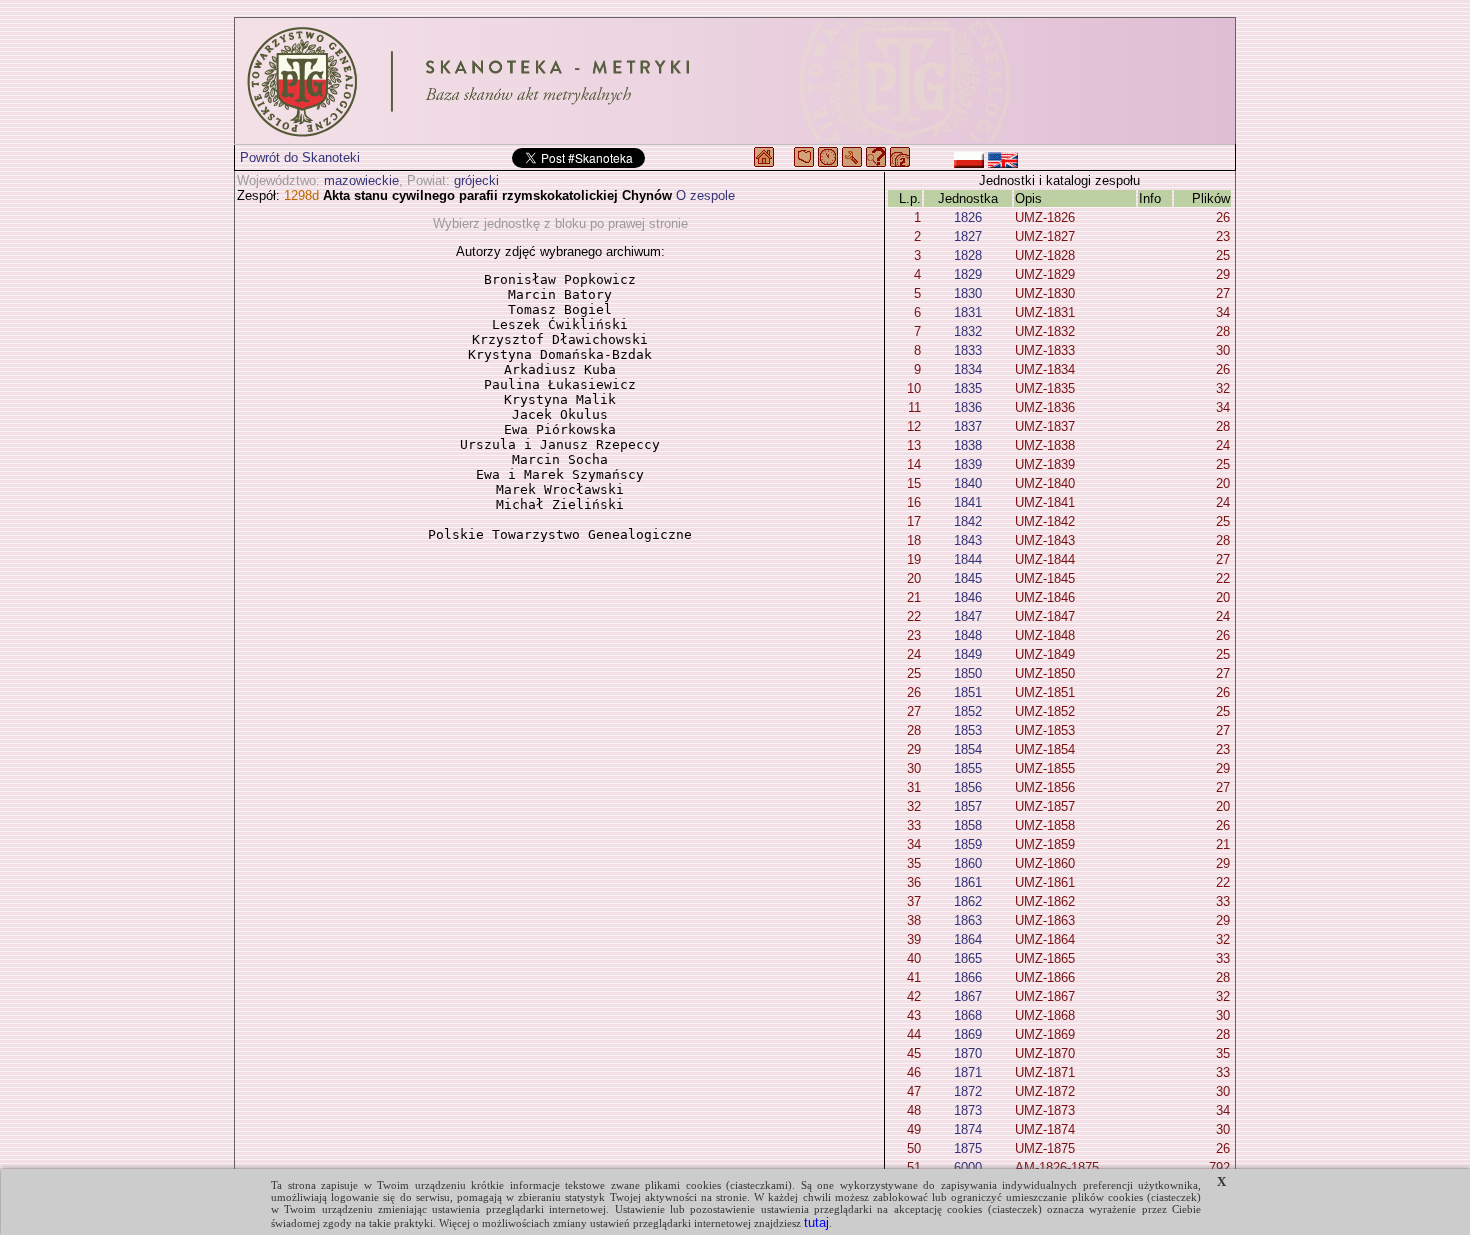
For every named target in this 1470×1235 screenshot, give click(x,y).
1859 (968, 844)
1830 (968, 293)
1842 (968, 521)
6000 (968, 1167)
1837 (968, 426)
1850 (968, 673)
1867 (968, 996)
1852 (968, 711)
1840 (968, 483)
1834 (968, 369)
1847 (968, 616)
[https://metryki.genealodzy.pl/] (735, 81)
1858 (968, 825)
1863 (968, 920)
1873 (968, 1110)
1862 (968, 901)
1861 (968, 882)
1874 (968, 1129)
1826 (968, 217)
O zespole (705, 195)
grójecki (476, 180)
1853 (968, 730)
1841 (968, 502)
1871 (968, 1072)
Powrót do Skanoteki (300, 157)
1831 (968, 312)
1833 (968, 350)
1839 (968, 464)
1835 (968, 388)
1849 (968, 654)
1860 (968, 863)
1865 (968, 958)
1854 (968, 749)
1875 (968, 1148)
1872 (968, 1091)
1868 (968, 1015)
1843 (968, 540)
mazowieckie (361, 180)
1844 (968, 559)
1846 (968, 597)
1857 (968, 806)
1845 (968, 578)
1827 (968, 236)
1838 (968, 445)
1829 (968, 274)
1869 (968, 1034)
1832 (968, 331)
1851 (968, 692)
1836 (968, 407)
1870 (968, 1053)
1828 (968, 255)
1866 (968, 977)
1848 (968, 635)
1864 (968, 939)
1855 (968, 768)
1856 (968, 787)
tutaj (816, 1222)
